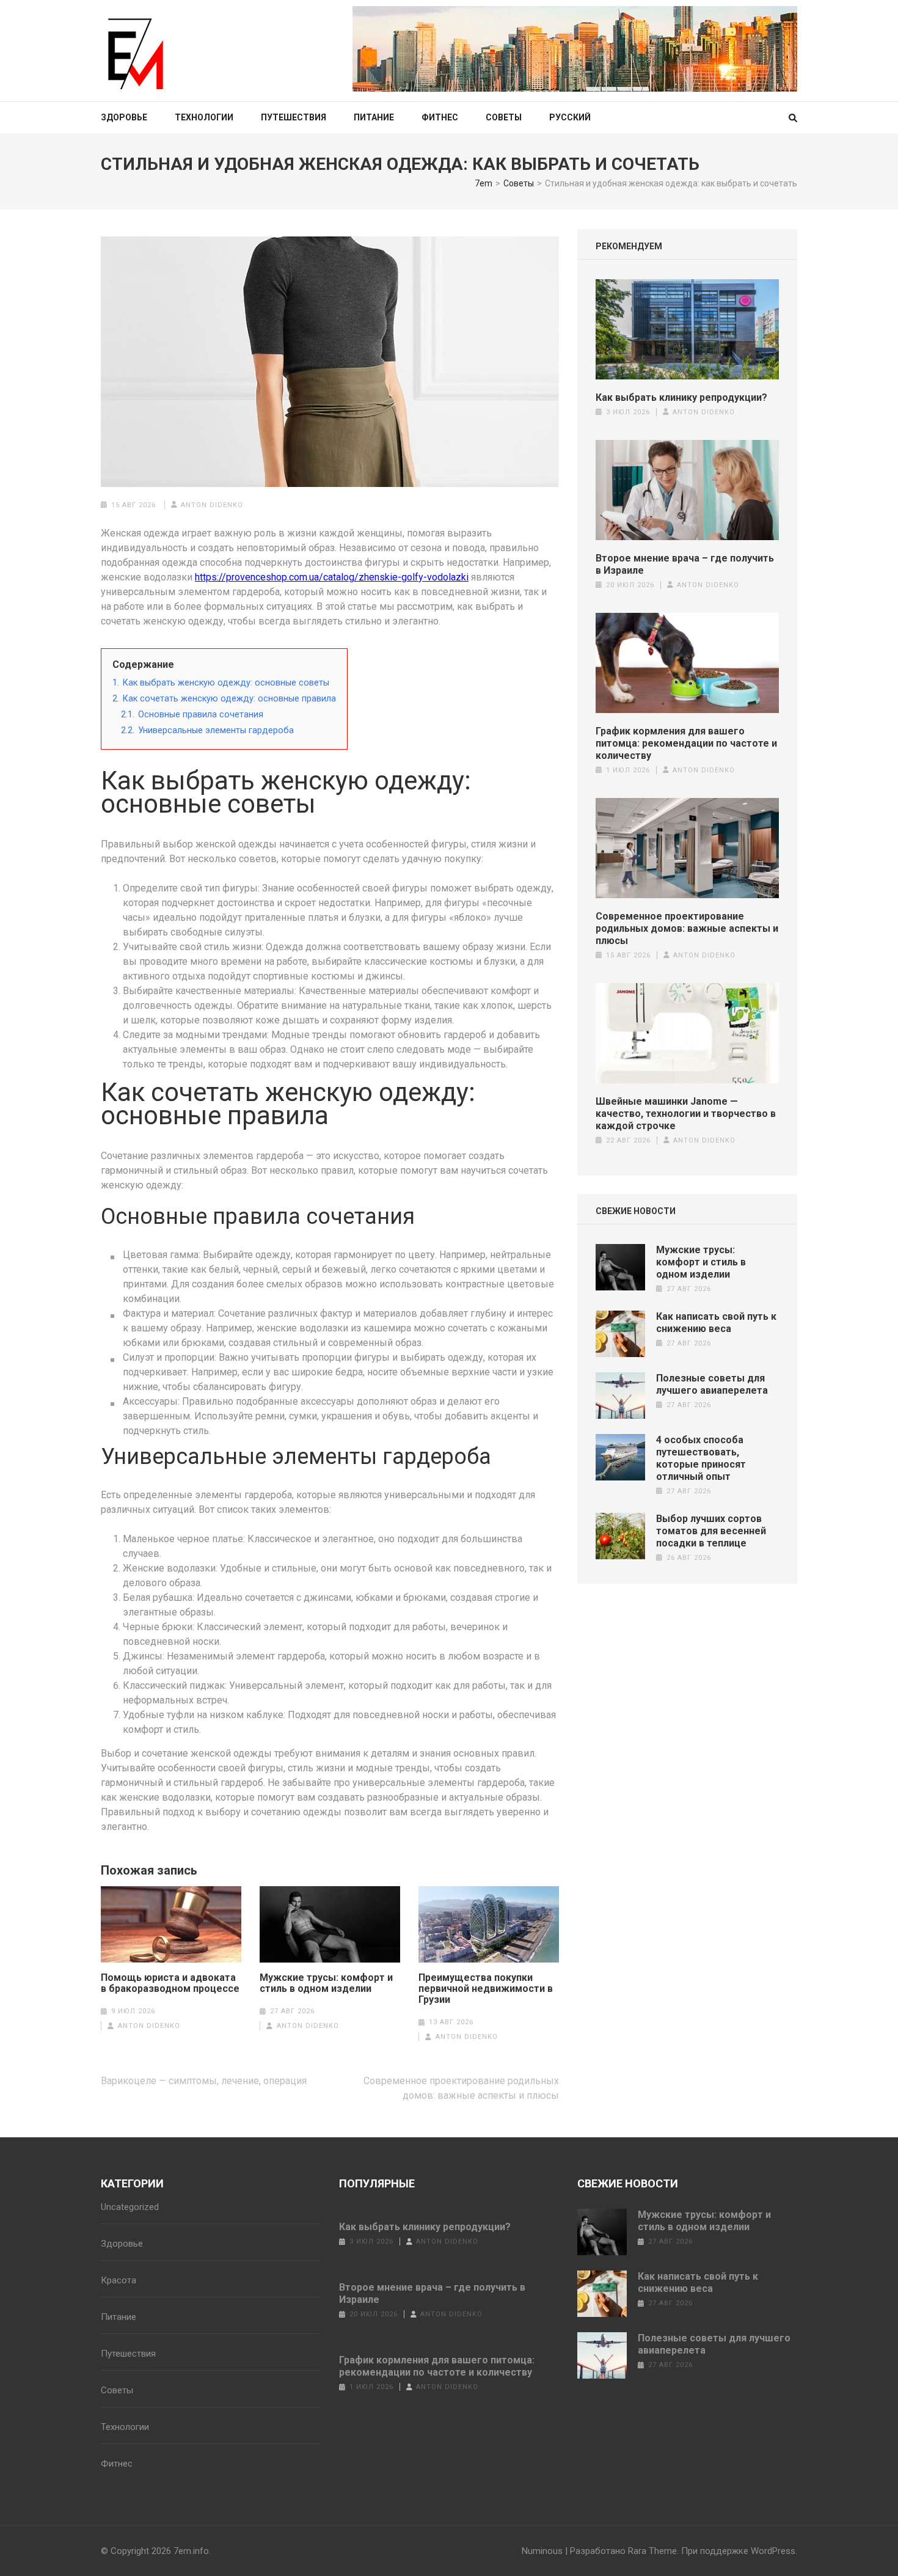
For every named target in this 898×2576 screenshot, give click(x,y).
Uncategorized (130, 2207)
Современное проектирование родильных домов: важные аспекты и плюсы (687, 928)
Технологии (204, 117)
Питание (374, 117)
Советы (504, 117)
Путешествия (294, 117)
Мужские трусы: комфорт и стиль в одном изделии (326, 1983)
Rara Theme (652, 2551)
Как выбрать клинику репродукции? (681, 397)
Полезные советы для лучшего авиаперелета (712, 1384)
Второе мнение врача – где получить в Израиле (685, 564)
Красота (119, 2280)
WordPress (773, 2551)
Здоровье (124, 117)
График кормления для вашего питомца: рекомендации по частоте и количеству (686, 743)
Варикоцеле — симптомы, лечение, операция (204, 2081)
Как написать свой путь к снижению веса (716, 1323)
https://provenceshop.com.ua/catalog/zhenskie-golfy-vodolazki (332, 577)
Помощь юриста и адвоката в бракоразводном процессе (170, 1983)
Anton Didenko (212, 505)
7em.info (191, 2551)
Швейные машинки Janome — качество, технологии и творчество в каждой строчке (686, 1114)
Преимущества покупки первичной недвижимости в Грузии (486, 1989)
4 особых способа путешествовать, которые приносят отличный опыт (701, 1458)
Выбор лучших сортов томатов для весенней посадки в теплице (711, 1531)
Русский (570, 117)
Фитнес (440, 117)
